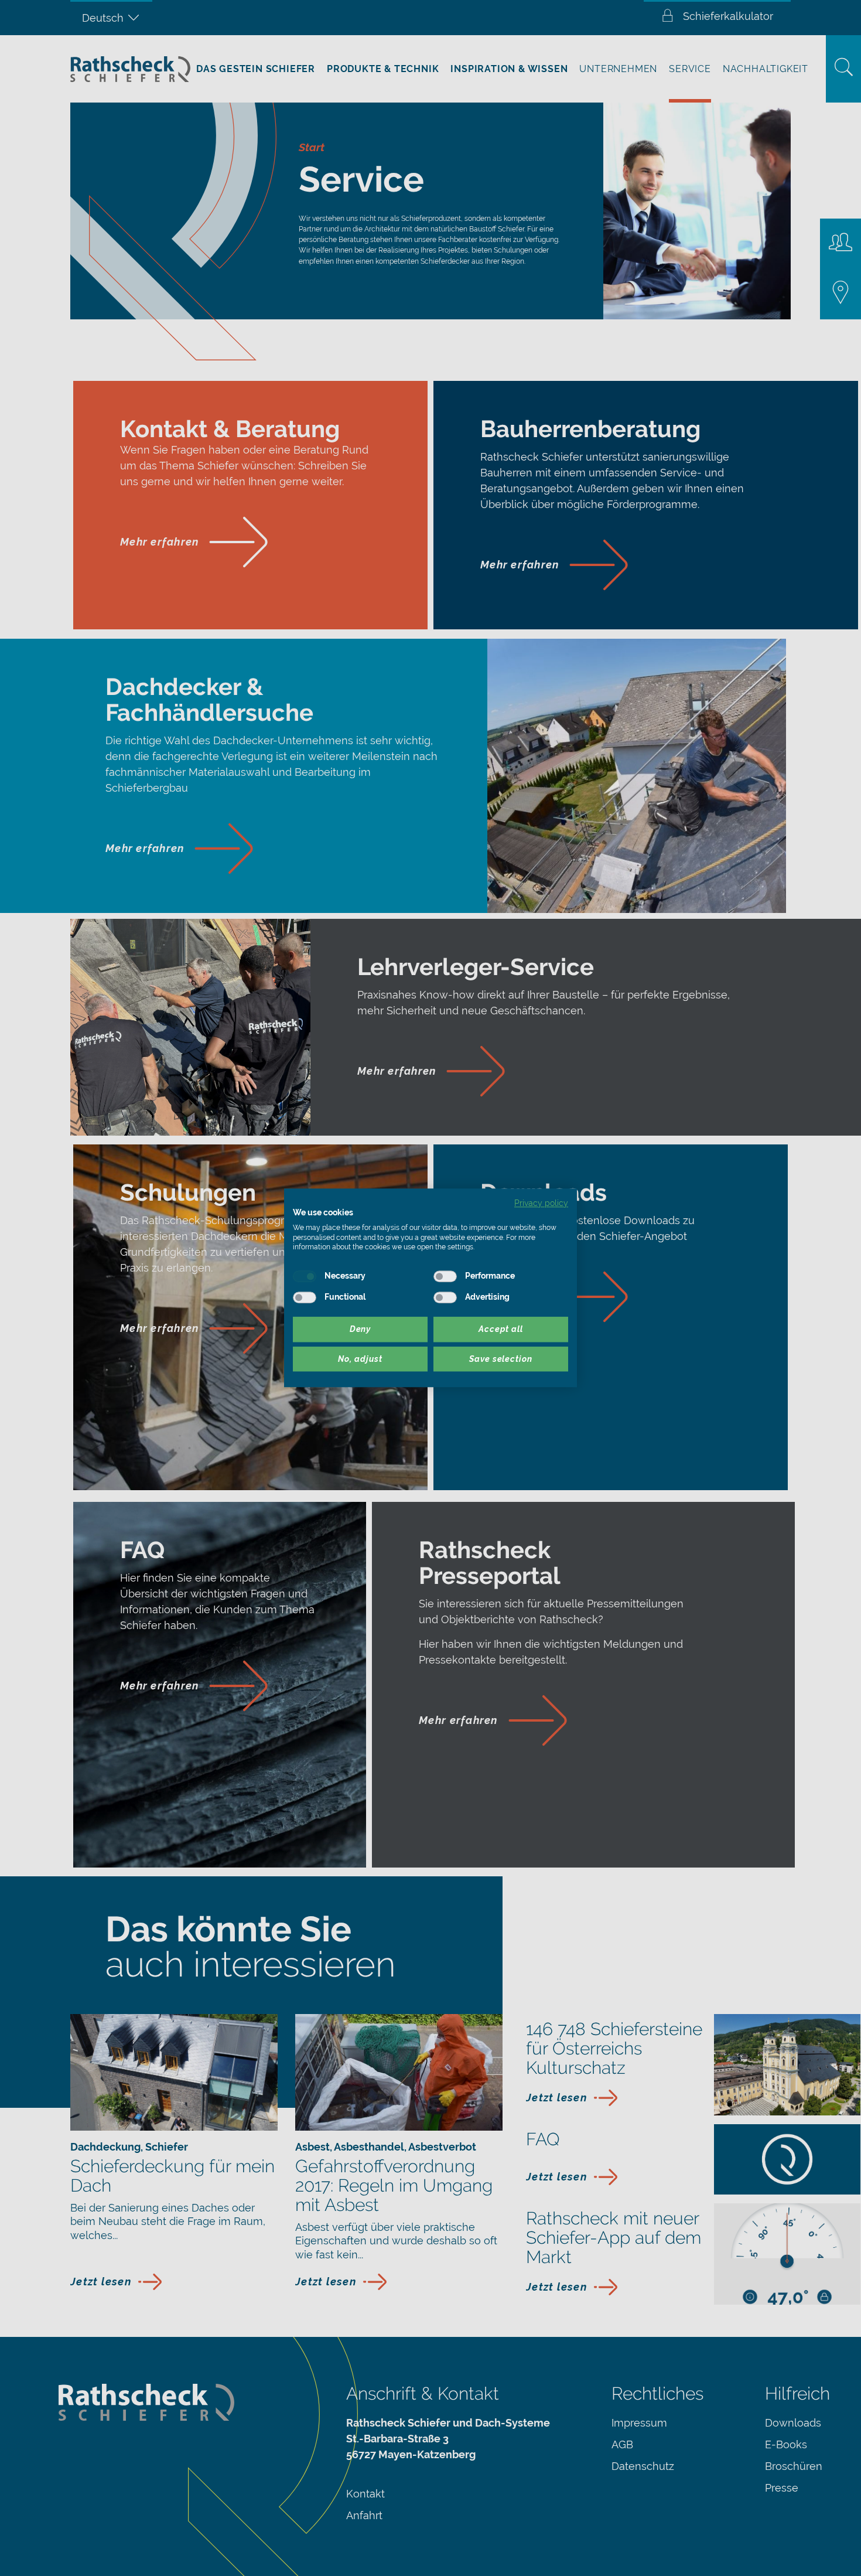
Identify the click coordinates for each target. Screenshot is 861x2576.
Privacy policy (541, 1203)
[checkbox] (305, 1276)
